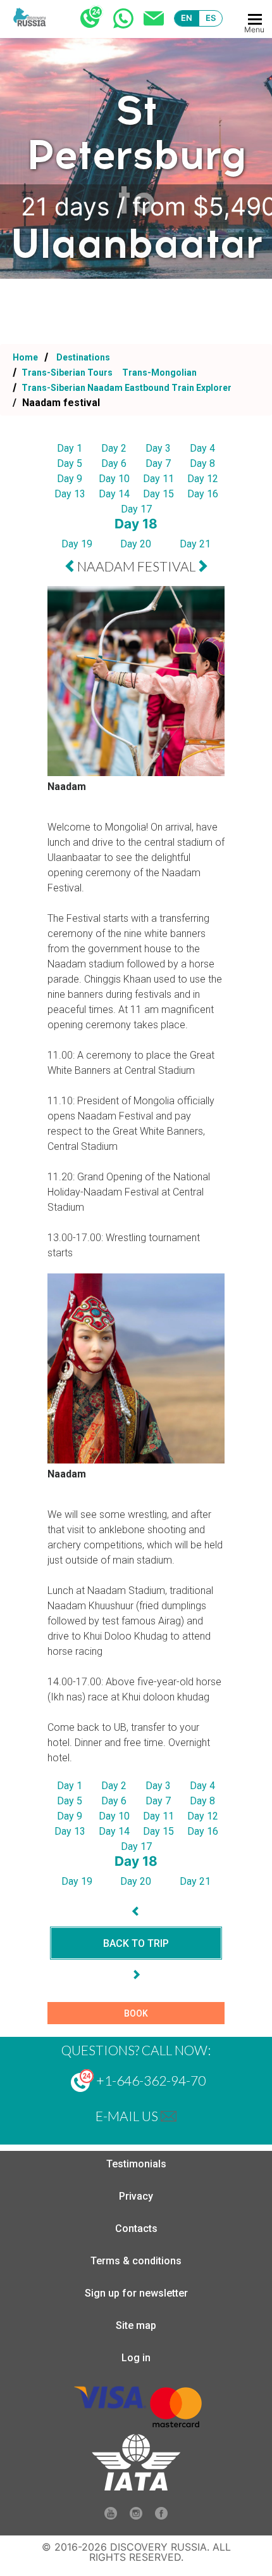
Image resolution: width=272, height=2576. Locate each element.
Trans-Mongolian (159, 373)
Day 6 (114, 463)
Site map (136, 2325)
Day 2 (114, 448)
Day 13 (70, 494)
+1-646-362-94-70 (150, 2080)
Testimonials (136, 2164)
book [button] (136, 2013)
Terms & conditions (136, 2261)
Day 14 (114, 494)
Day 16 (203, 494)
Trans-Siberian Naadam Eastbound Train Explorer (126, 388)
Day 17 (136, 509)
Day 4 (202, 448)
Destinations (82, 357)
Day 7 (158, 463)
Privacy (136, 2196)
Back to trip (136, 1943)
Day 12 (203, 479)
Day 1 (70, 448)
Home (25, 357)
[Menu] (255, 19)
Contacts (136, 2228)
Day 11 (158, 479)
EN (187, 18)
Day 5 (70, 463)
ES (211, 18)
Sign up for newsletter (136, 2293)
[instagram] (136, 2516)
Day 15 (158, 494)
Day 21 (195, 544)
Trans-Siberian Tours (67, 373)
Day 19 (77, 544)
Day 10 (114, 479)
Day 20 (136, 544)
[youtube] (111, 2516)
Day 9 (70, 479)
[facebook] (161, 2516)
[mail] (169, 2116)
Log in (136, 2358)
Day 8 (202, 463)
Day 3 (158, 448)
